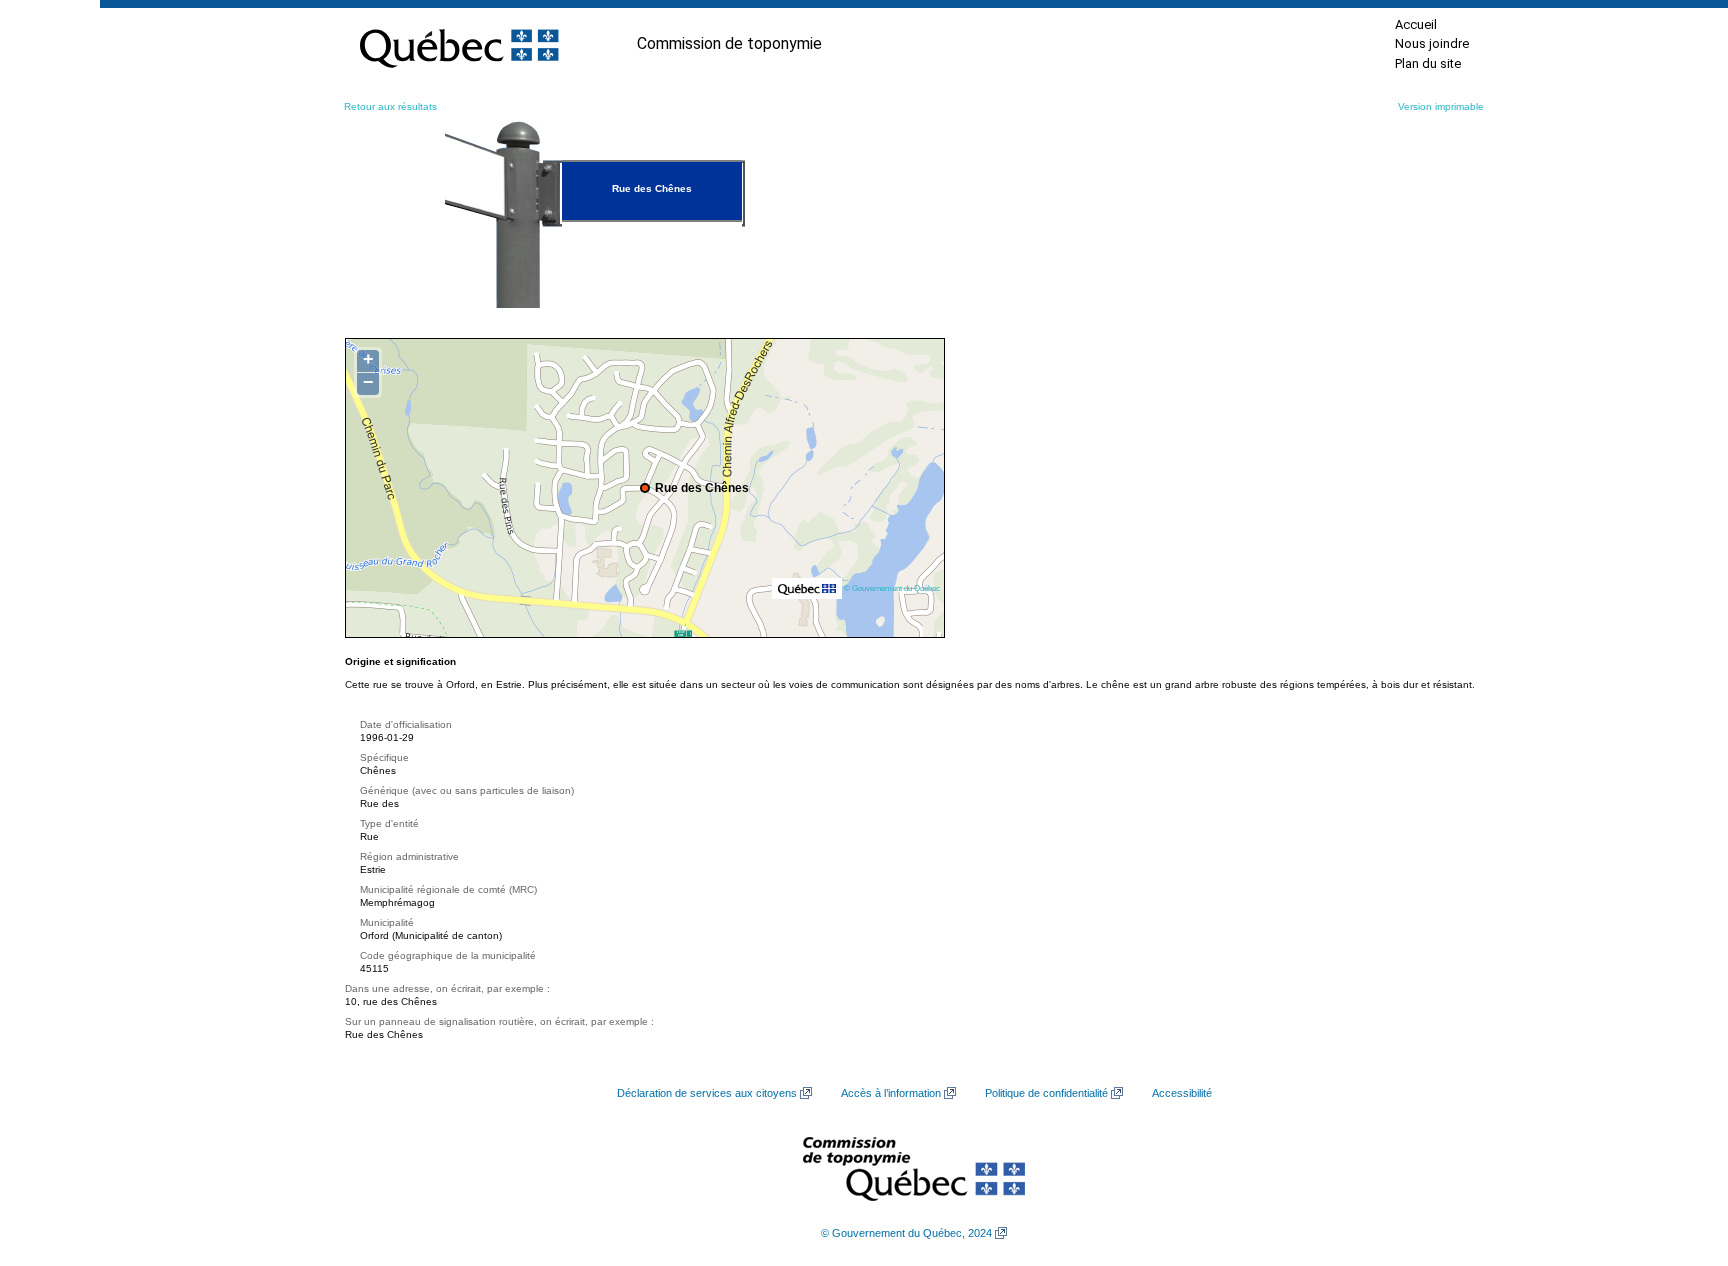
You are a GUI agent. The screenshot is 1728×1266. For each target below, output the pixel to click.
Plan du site (1428, 63)
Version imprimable (1441, 106)
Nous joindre (1432, 43)
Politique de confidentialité (1046, 1093)
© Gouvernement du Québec (892, 588)
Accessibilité (1182, 1093)
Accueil (1416, 24)
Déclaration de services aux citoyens (707, 1093)
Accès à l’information (891, 1093)
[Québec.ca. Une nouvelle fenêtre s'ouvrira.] (459, 44)
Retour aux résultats (390, 106)
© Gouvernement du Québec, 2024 (906, 1233)
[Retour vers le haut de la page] (1678, 1156)
